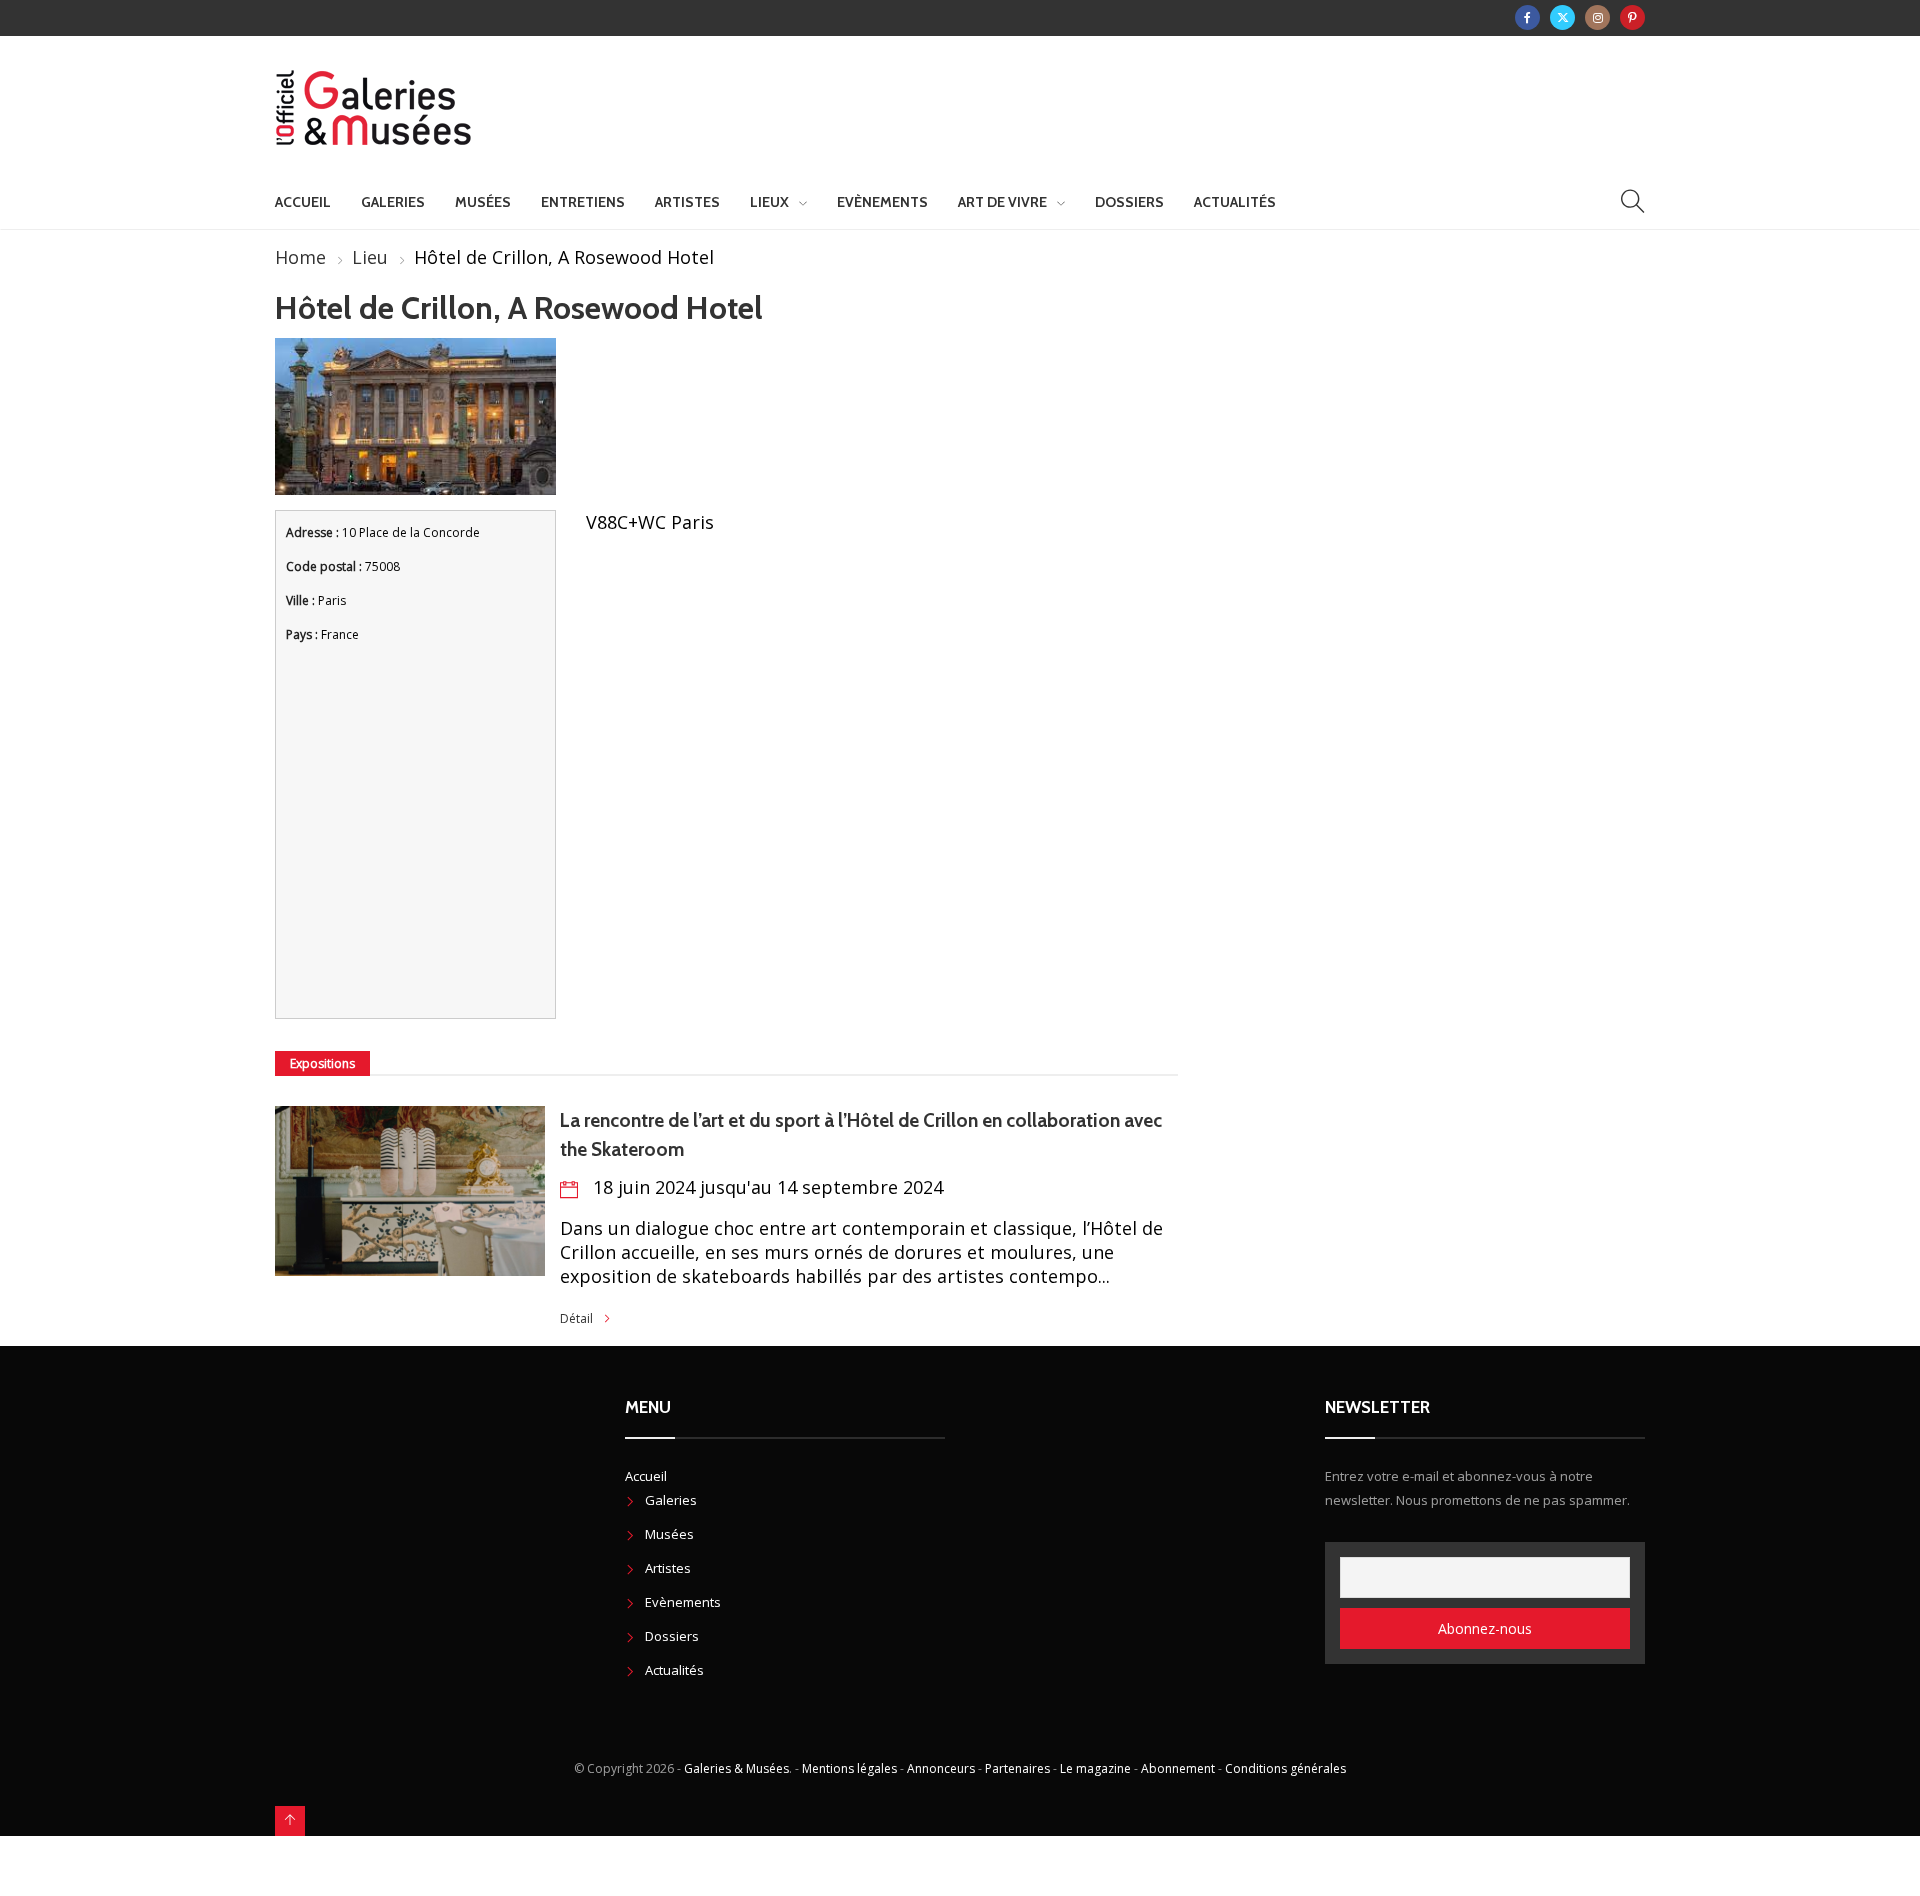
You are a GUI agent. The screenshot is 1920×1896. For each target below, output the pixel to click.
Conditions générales (1285, 1768)
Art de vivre (1002, 202)
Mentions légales (849, 1768)
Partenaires (1017, 1768)
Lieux (769, 202)
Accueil (303, 202)
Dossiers (1129, 202)
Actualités (1235, 202)
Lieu (370, 257)
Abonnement (1178, 1768)
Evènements (882, 202)
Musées (483, 202)
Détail (576, 1318)
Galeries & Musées (736, 1768)
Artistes (687, 202)
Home (300, 257)
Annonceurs (941, 1768)
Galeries (393, 202)
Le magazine (1095, 1768)
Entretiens (583, 202)
